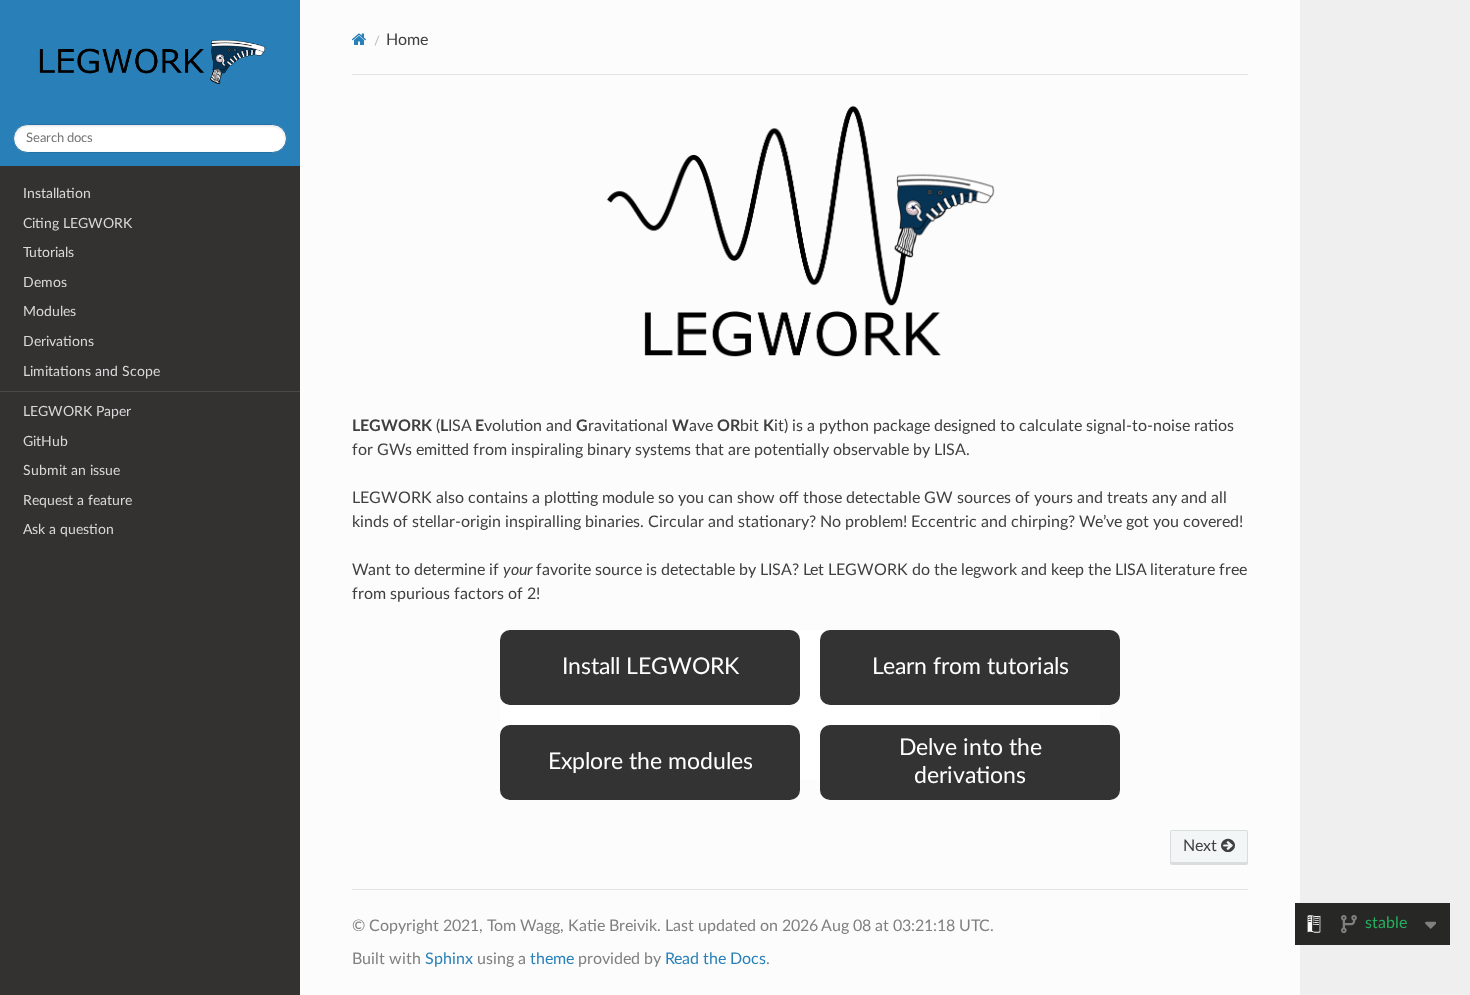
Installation (57, 193)
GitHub (45, 441)
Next (1202, 846)
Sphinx (449, 959)
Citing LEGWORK (77, 223)
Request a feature (77, 500)
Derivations (58, 341)
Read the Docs (715, 959)
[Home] (359, 39)
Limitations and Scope (91, 371)
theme (552, 959)
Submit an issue (71, 470)
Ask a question (68, 529)
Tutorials (48, 252)
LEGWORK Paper (77, 411)
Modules (49, 311)
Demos (45, 282)
